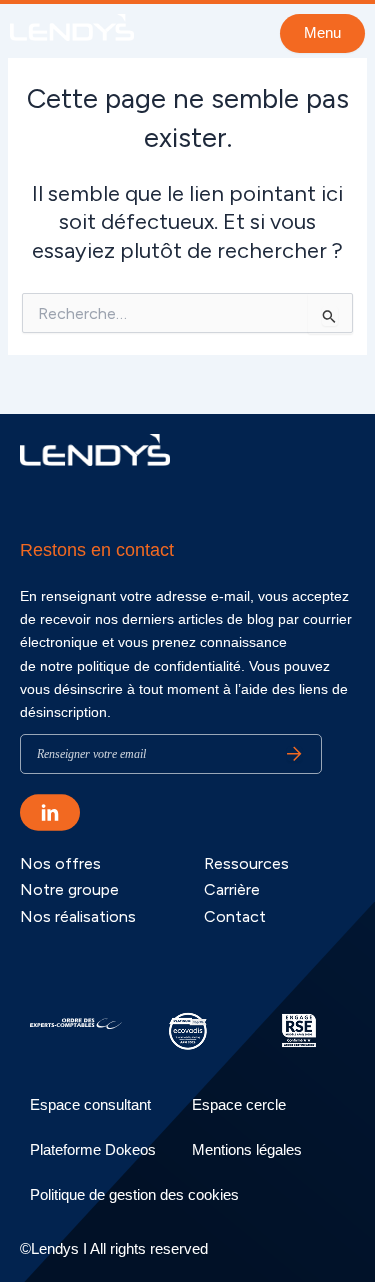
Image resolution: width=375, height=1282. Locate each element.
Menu (322, 33)
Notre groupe (69, 889)
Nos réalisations (78, 916)
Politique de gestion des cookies (134, 1194)
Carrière (232, 889)
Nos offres (60, 863)
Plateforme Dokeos (93, 1149)
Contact (235, 916)
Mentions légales (247, 1149)
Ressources (246, 863)
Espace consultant (90, 1104)
